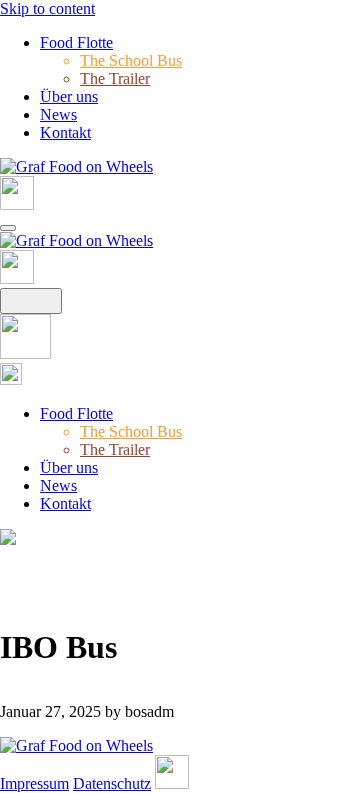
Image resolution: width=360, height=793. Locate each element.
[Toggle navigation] (8, 228)
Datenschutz (112, 783)
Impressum (34, 783)
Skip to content (47, 8)
